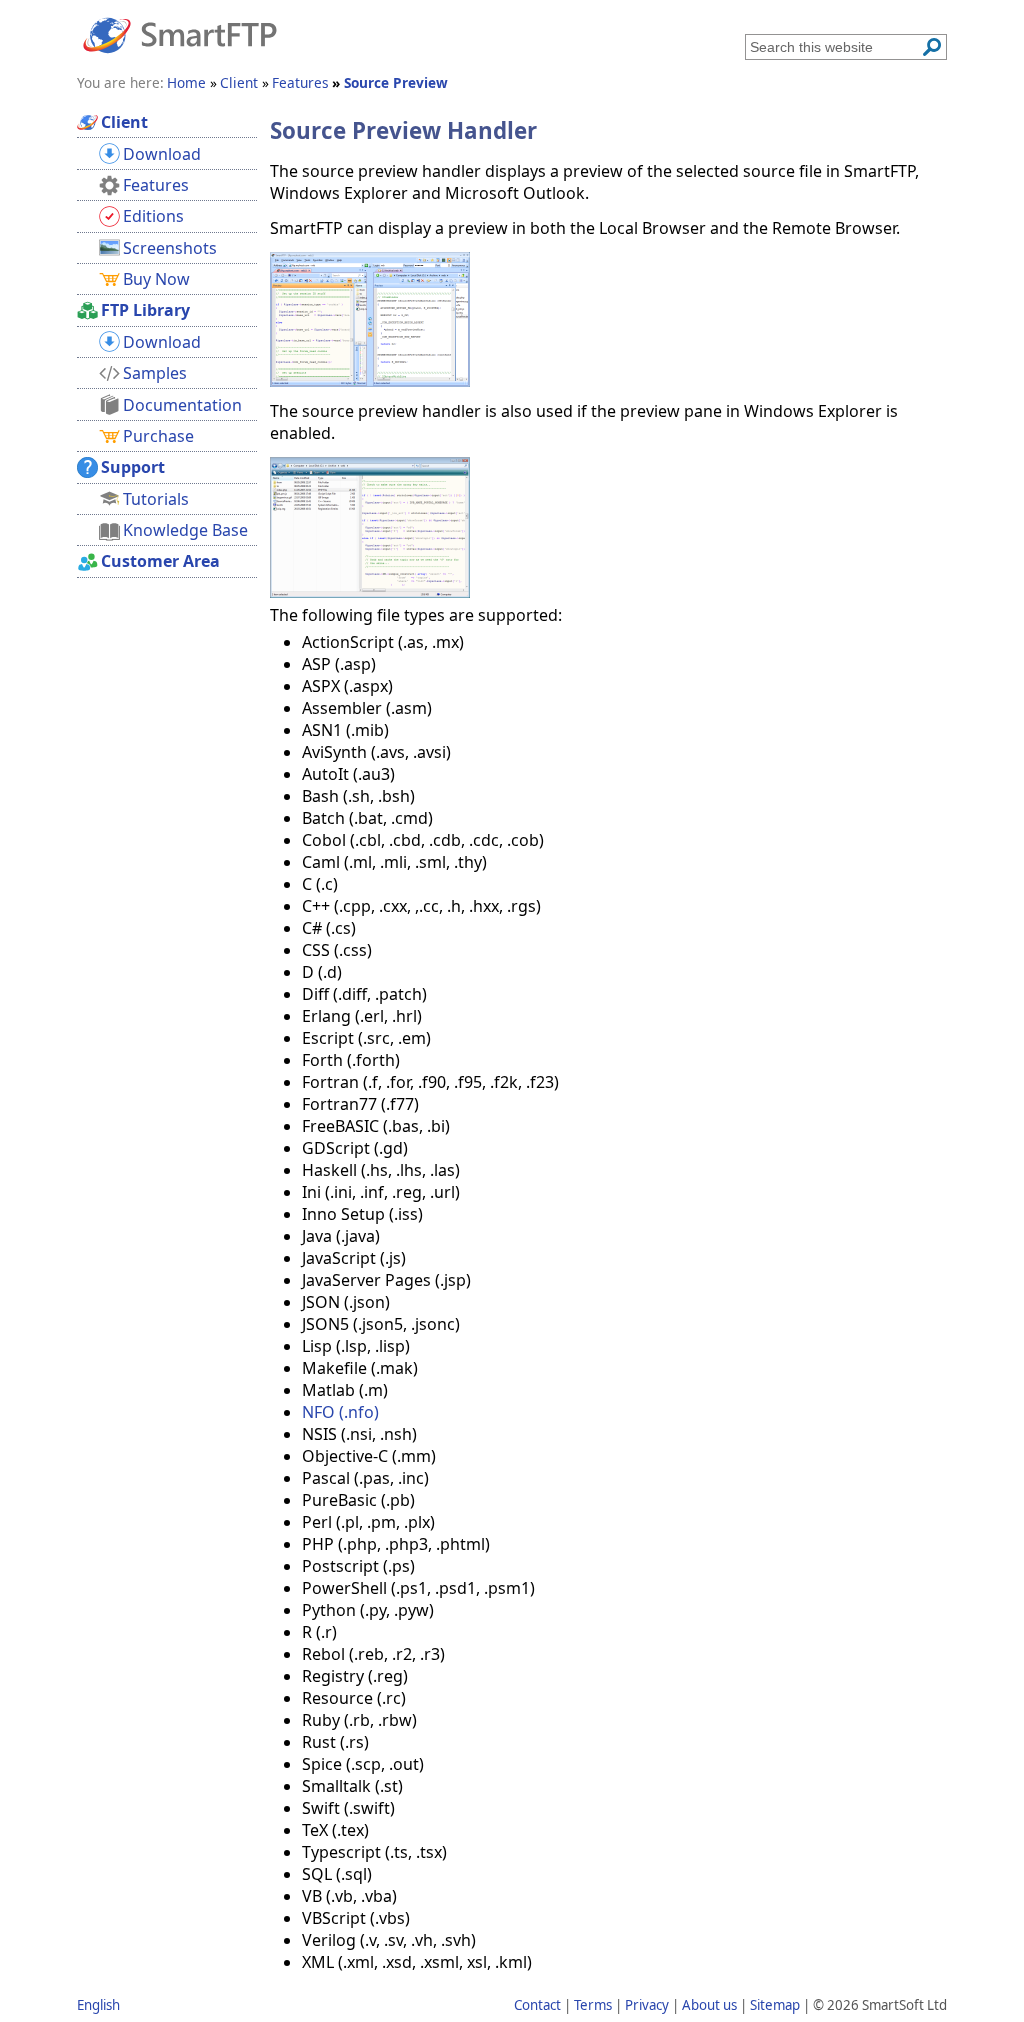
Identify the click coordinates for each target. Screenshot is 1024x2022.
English (98, 2005)
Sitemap (775, 2005)
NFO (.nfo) (340, 1412)
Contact (537, 2005)
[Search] (932, 47)
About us (709, 2005)
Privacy (647, 2005)
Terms (593, 2005)
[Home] (180, 34)
